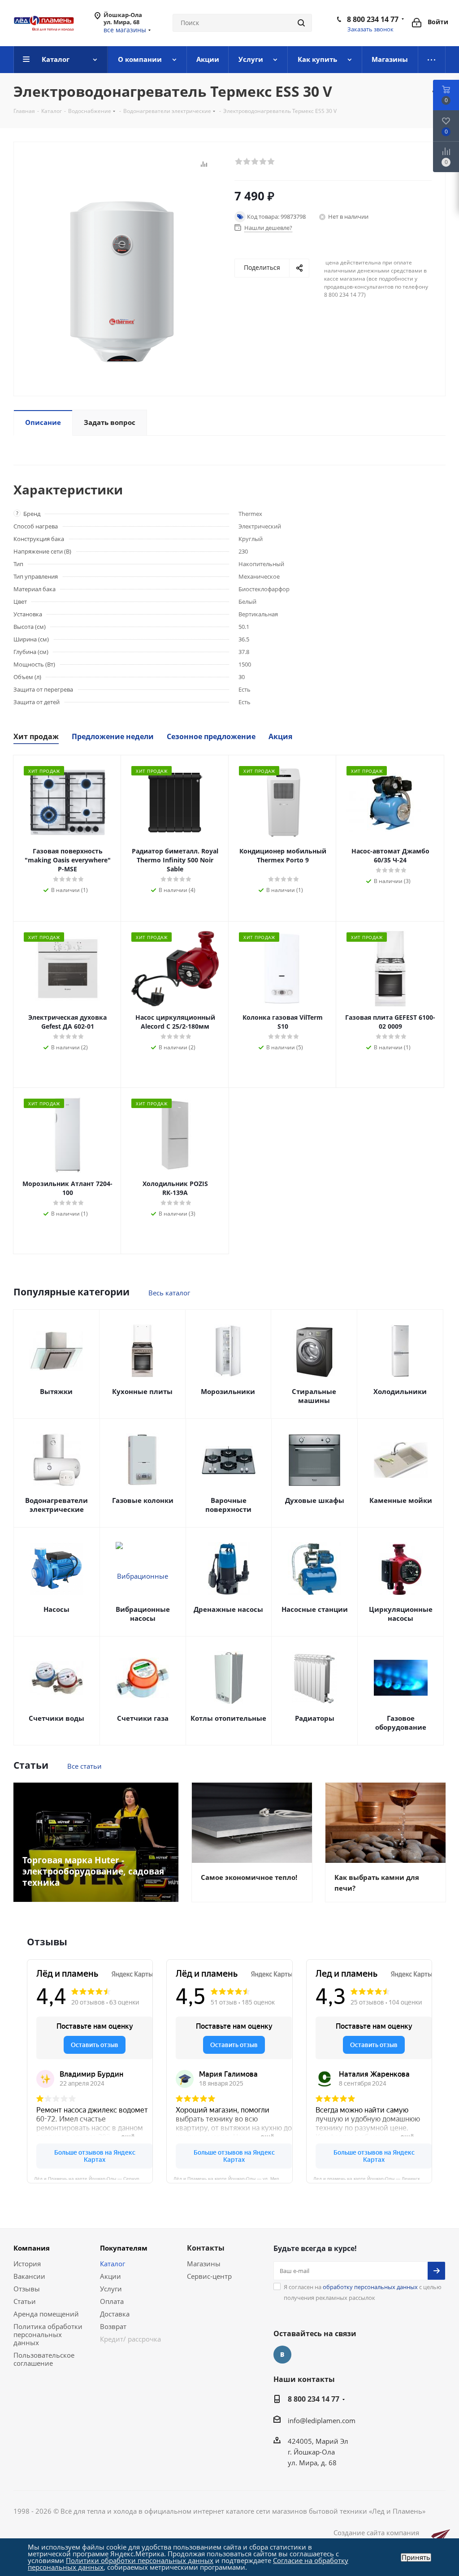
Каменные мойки (401, 1500)
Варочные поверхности (228, 1505)
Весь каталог (169, 1293)
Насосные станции (315, 1609)
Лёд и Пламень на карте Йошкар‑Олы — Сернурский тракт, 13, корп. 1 (93, 2178)
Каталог (113, 2264)
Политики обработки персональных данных (140, 2560)
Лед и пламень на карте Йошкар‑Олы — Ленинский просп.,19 (373, 2178)
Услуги (111, 2289)
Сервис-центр (209, 2276)
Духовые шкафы (315, 1500)
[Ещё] (432, 60)
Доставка (115, 2314)
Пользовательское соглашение (44, 2359)
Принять (416, 2557)
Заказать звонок (370, 29)
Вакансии (29, 2276)
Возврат (113, 2326)
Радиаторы (315, 1718)
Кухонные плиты (142, 1391)
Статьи (25, 2301)
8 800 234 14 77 (373, 19)
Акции (110, 2276)
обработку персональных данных (370, 2287)
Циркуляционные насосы (401, 1614)
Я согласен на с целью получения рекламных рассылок (363, 2292)
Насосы (56, 1609)
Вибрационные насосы (143, 1614)
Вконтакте (282, 2355)
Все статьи (84, 1766)
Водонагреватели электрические (56, 1505)
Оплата (112, 2301)
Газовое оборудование (401, 1723)
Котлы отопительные (228, 1718)
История (27, 2264)
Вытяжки (56, 1391)
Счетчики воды (56, 1718)
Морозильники (228, 1391)
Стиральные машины (314, 1396)
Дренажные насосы (228, 1609)
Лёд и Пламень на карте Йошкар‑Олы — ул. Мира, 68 (232, 2178)
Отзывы (27, 2289)
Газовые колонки (143, 1500)
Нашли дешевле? (268, 228)
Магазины (204, 2264)
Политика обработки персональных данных (48, 2334)
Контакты (206, 2248)
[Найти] (301, 23)
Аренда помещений (46, 2314)
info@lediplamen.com (322, 2420)
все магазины (125, 30)
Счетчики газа (143, 1718)
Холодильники (400, 1391)
